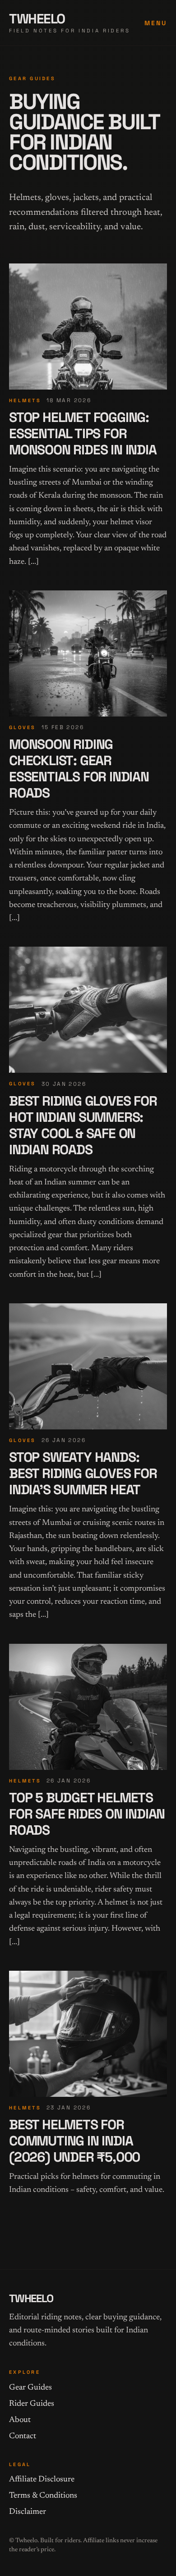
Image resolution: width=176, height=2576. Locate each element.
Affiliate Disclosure (42, 2480)
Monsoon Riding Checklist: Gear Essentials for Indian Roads (79, 769)
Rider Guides (32, 2404)
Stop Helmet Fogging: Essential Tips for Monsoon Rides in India (83, 433)
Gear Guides (30, 2388)
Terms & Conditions (43, 2496)
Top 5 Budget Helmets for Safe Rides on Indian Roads (87, 1814)
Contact (23, 2436)
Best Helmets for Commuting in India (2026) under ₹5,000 (74, 2141)
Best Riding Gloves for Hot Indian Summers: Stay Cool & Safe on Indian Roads (83, 1125)
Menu (156, 23)
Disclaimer (28, 2512)
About (20, 2420)
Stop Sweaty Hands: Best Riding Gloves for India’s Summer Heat (83, 1473)
